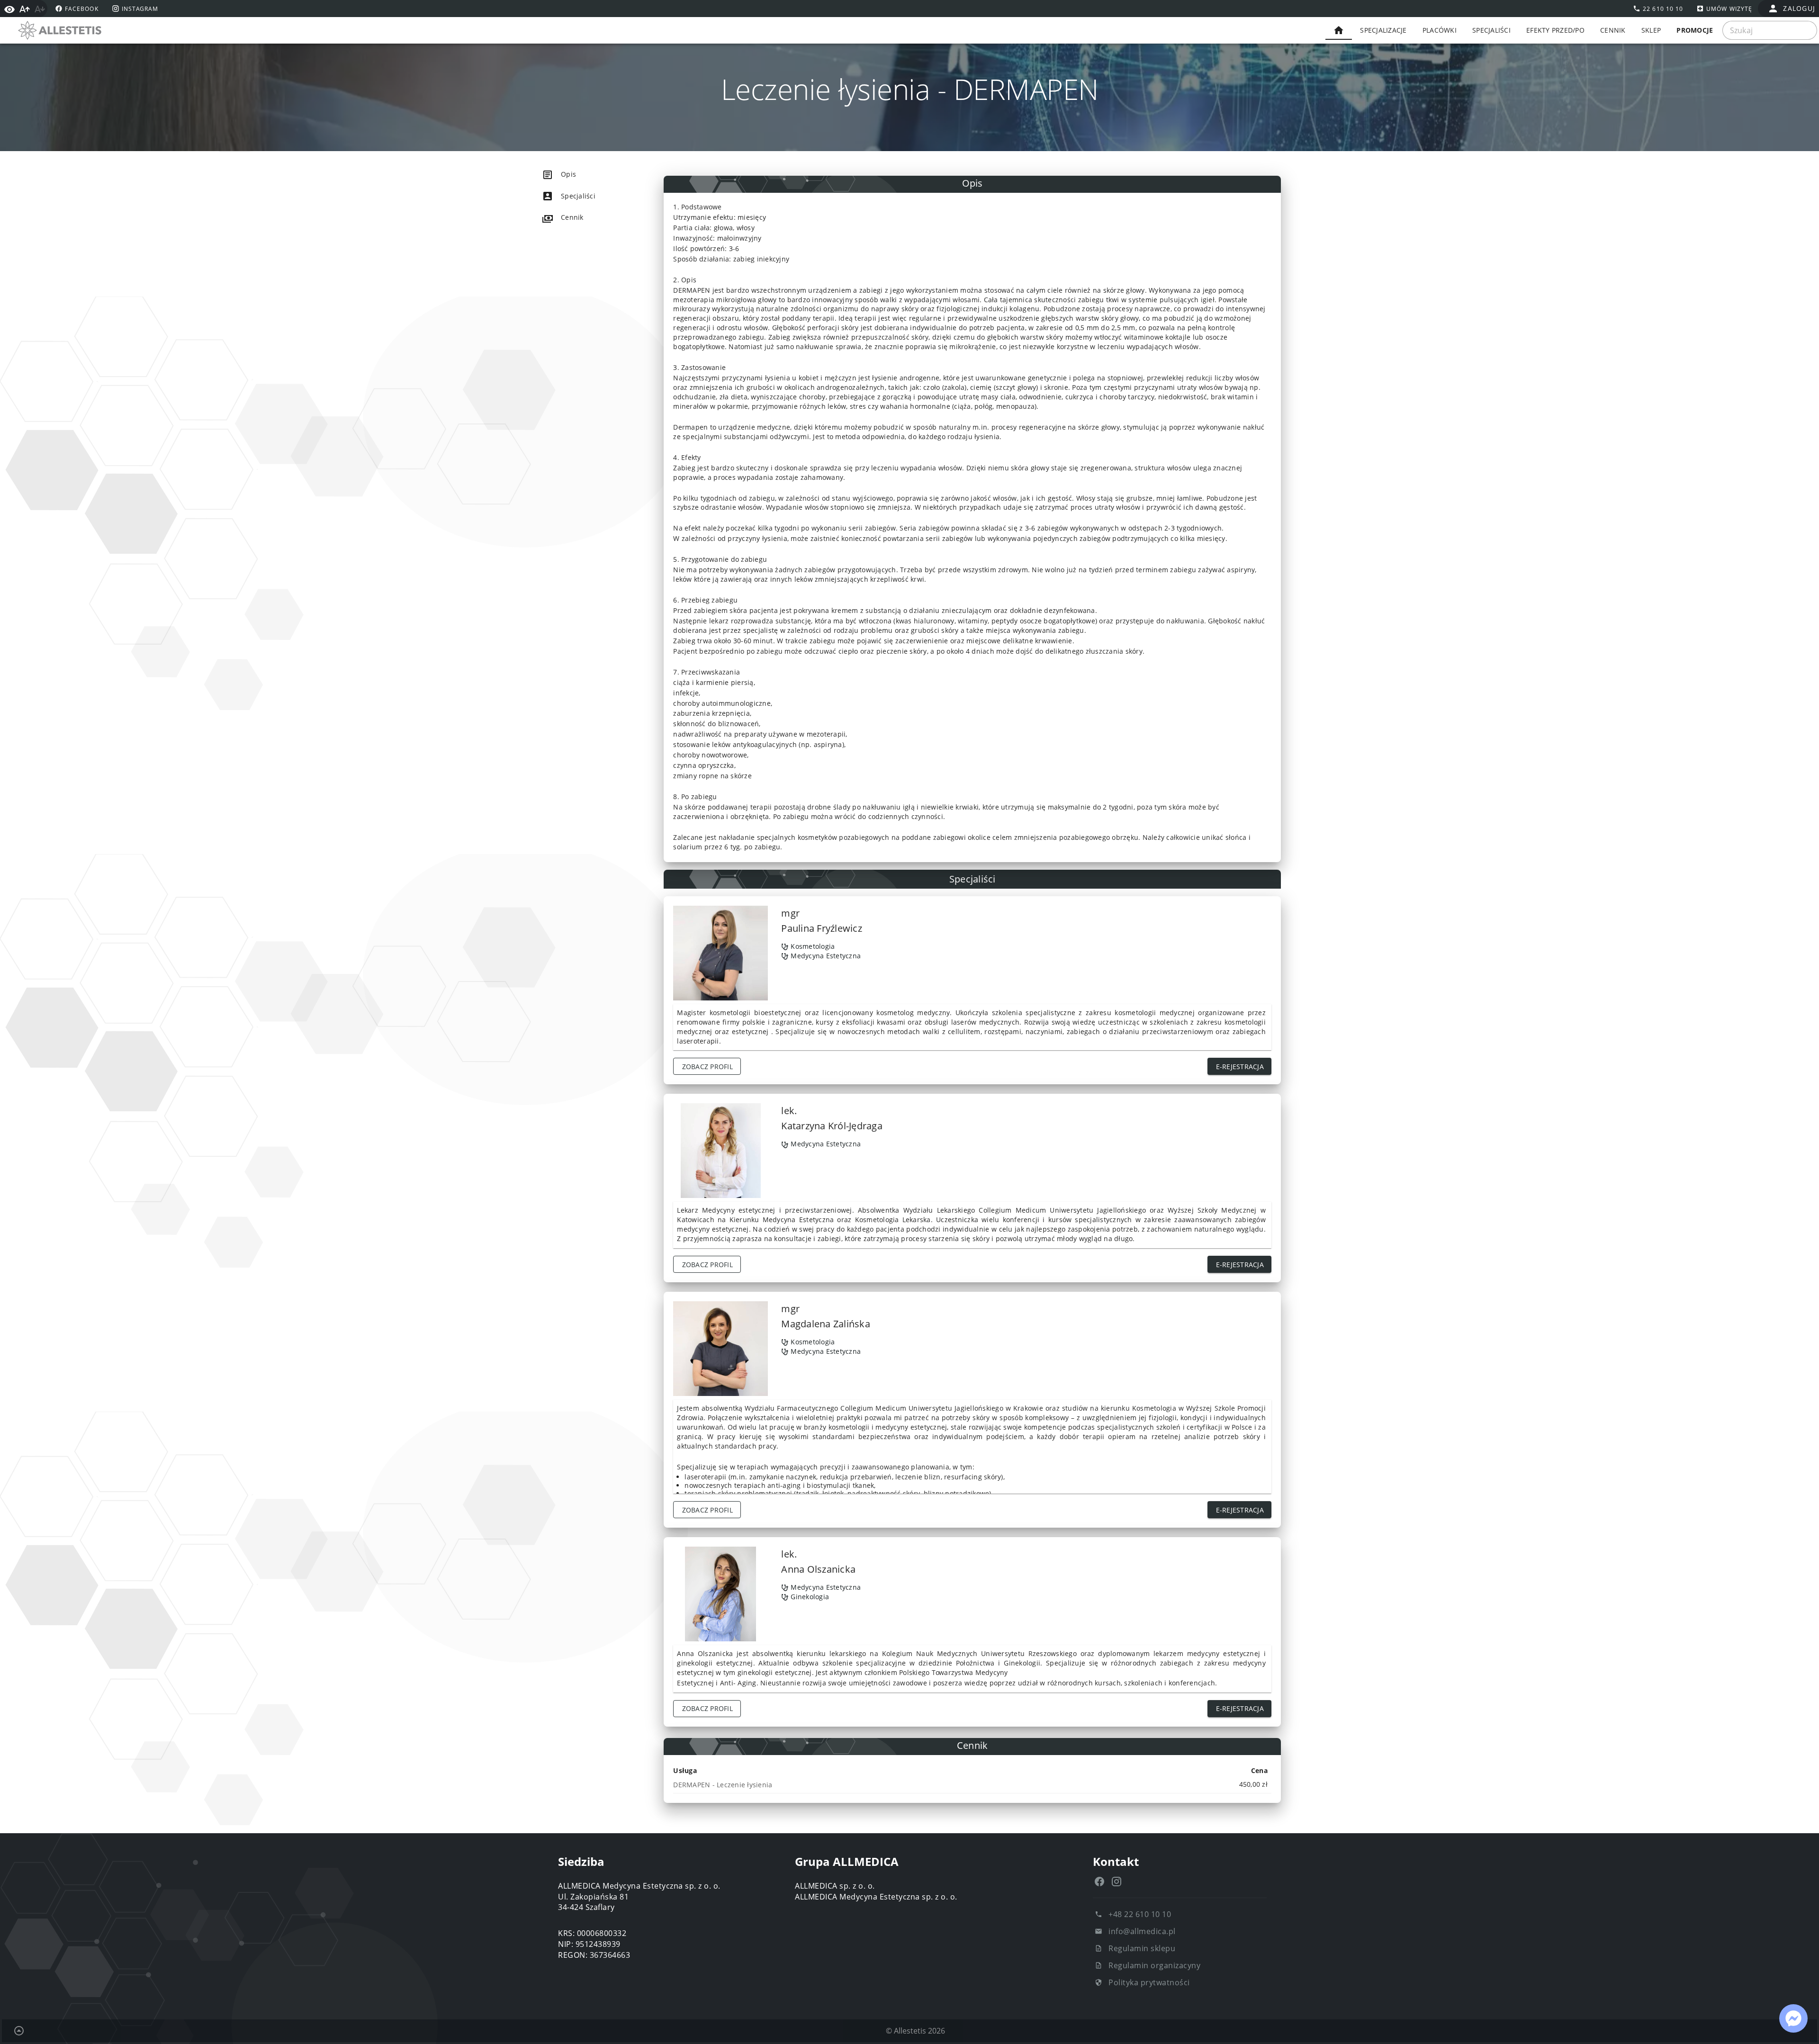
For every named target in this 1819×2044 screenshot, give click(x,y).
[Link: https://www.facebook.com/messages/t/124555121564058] (1793, 2018)
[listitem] (585, 174)
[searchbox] (1770, 30)
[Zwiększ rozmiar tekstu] (25, 9)
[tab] (1339, 30)
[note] (972, 1784)
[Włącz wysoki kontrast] (9, 9)
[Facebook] (1099, 1882)
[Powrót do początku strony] (19, 2031)
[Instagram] (1117, 1882)
